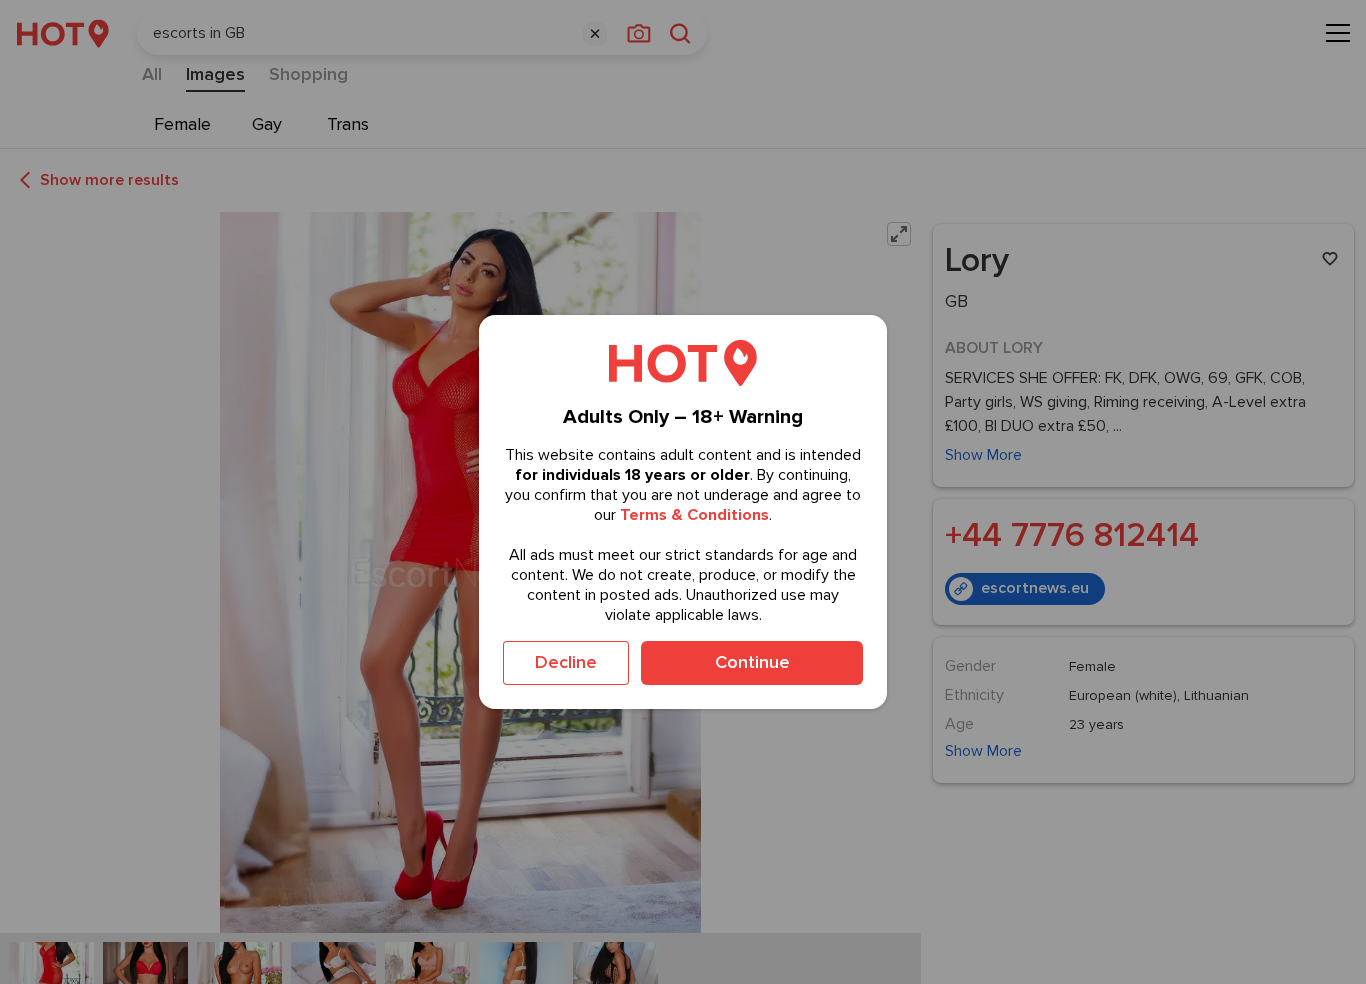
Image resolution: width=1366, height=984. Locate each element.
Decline (566, 662)
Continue (752, 662)
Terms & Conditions (694, 515)
